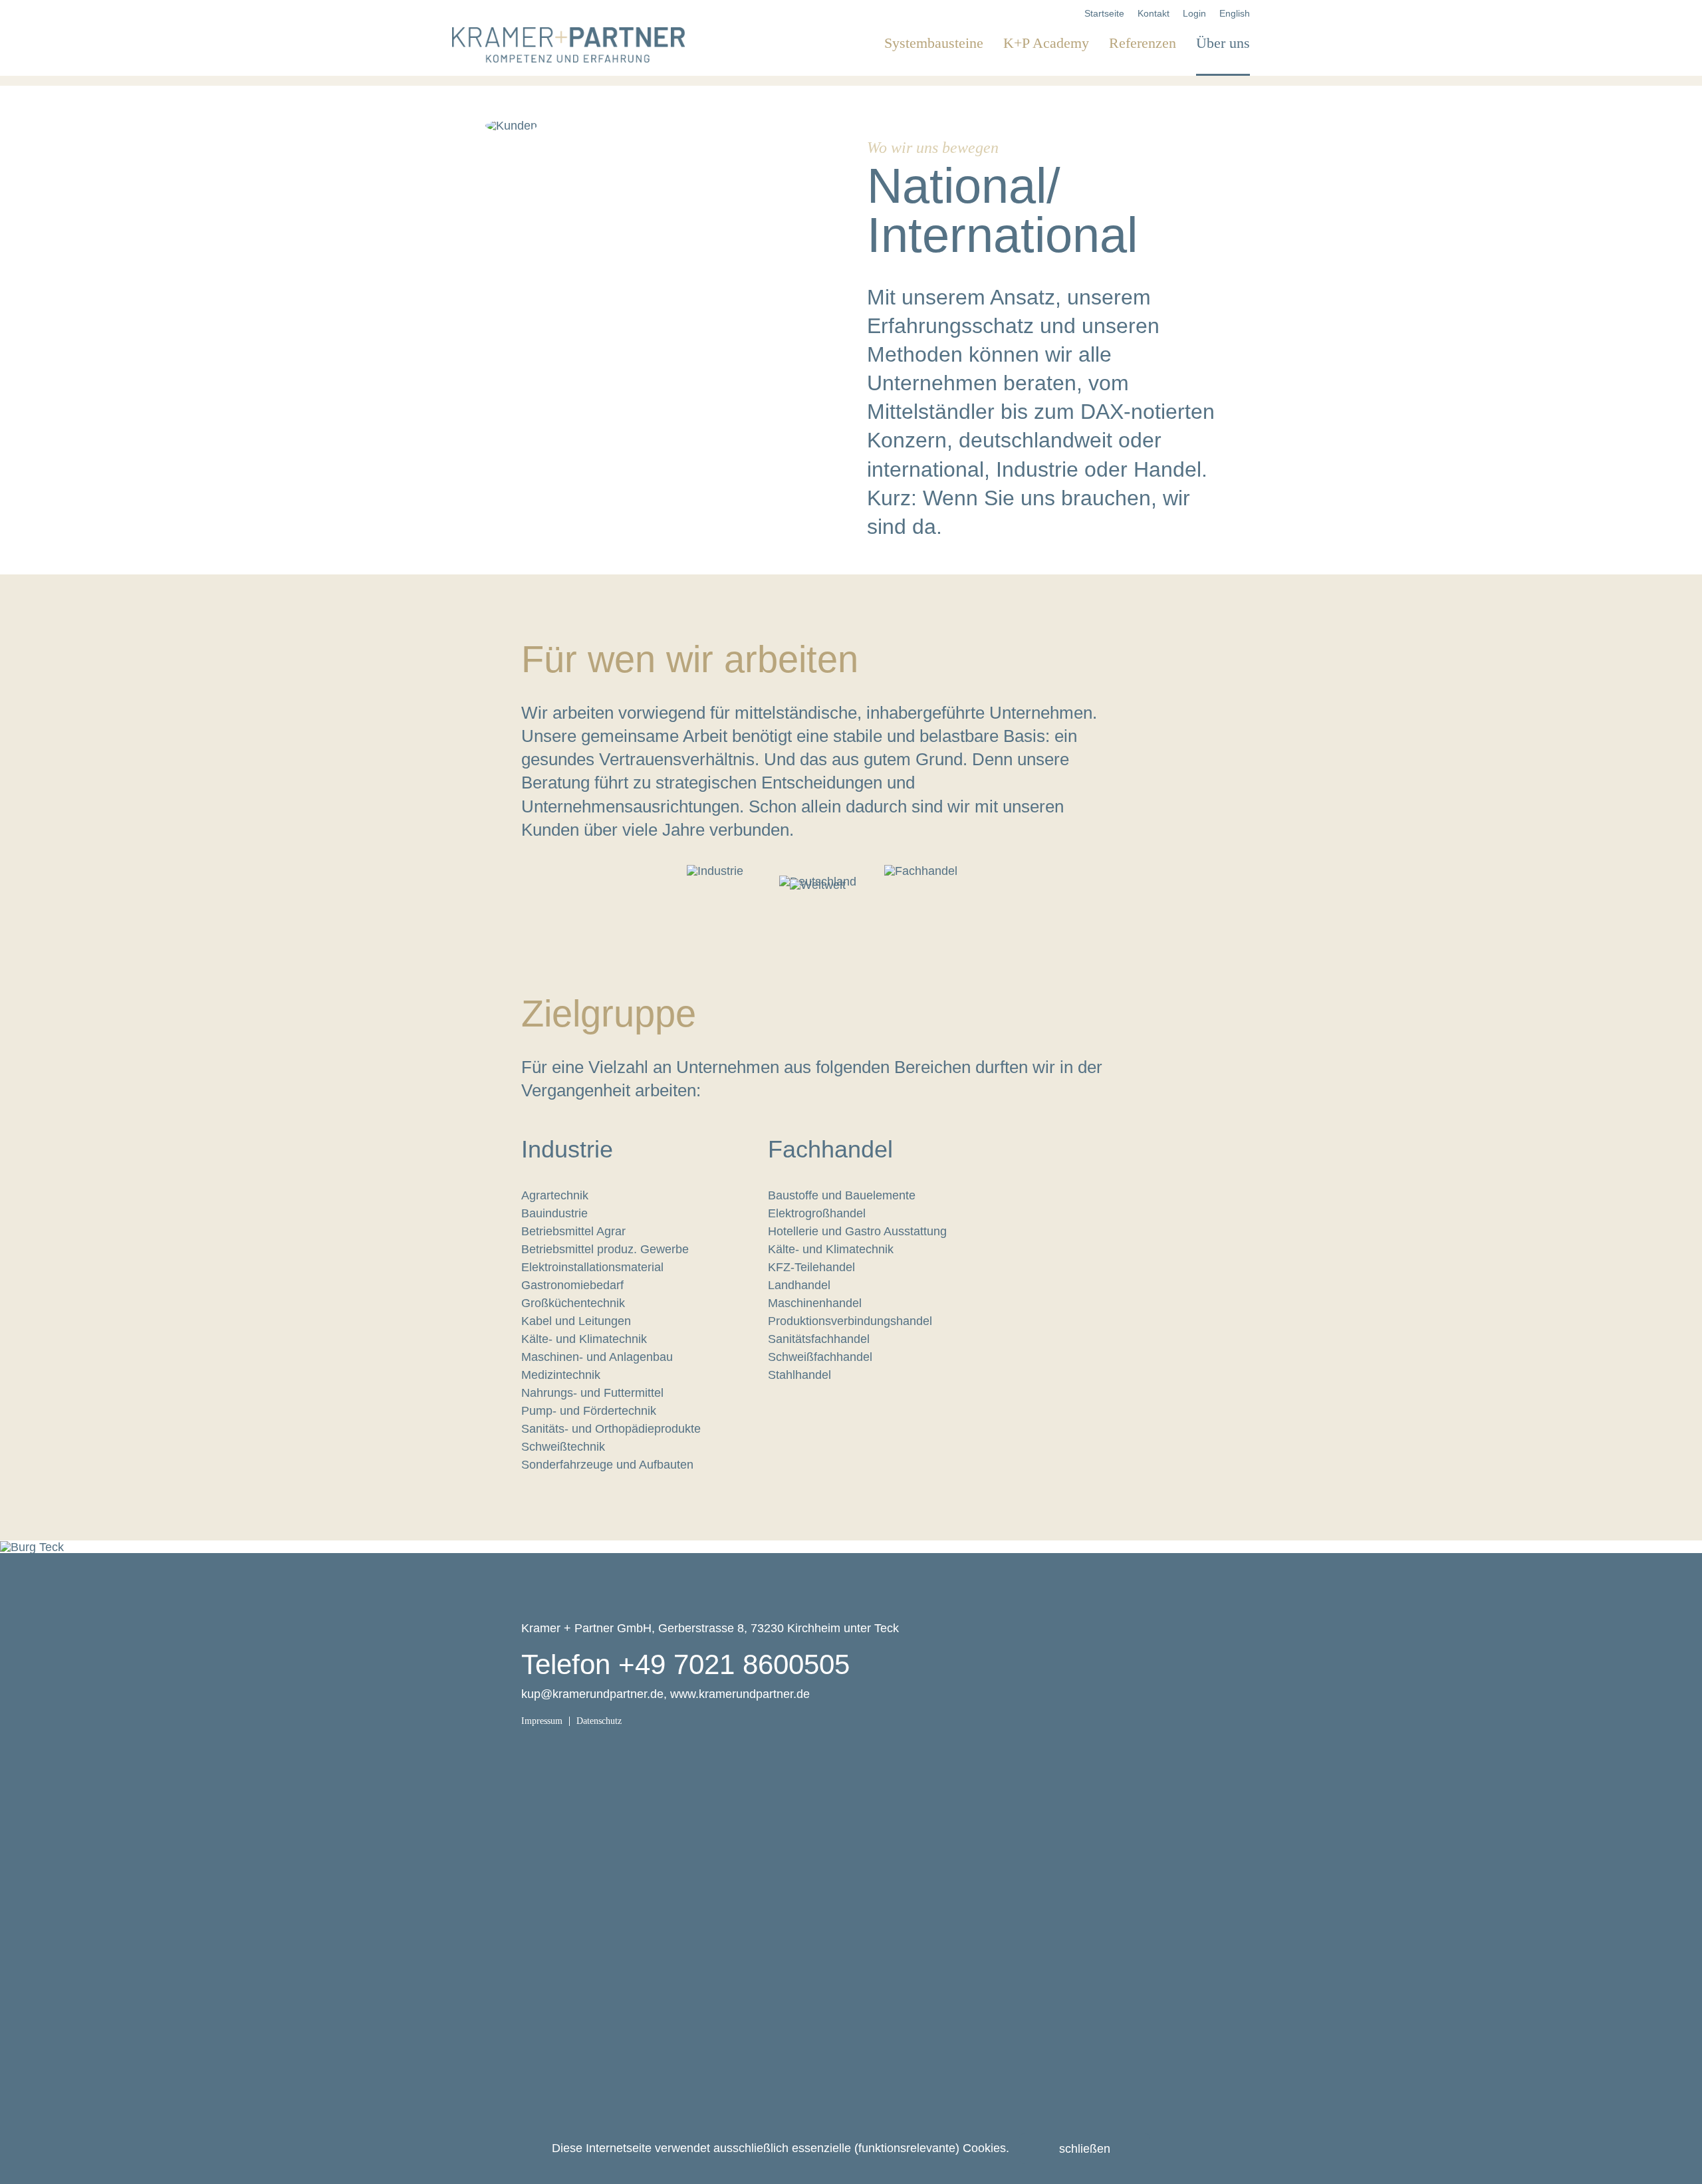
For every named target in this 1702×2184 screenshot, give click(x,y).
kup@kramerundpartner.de (592, 1694)
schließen (1085, 2149)
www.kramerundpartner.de (740, 1694)
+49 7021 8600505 (734, 1664)
